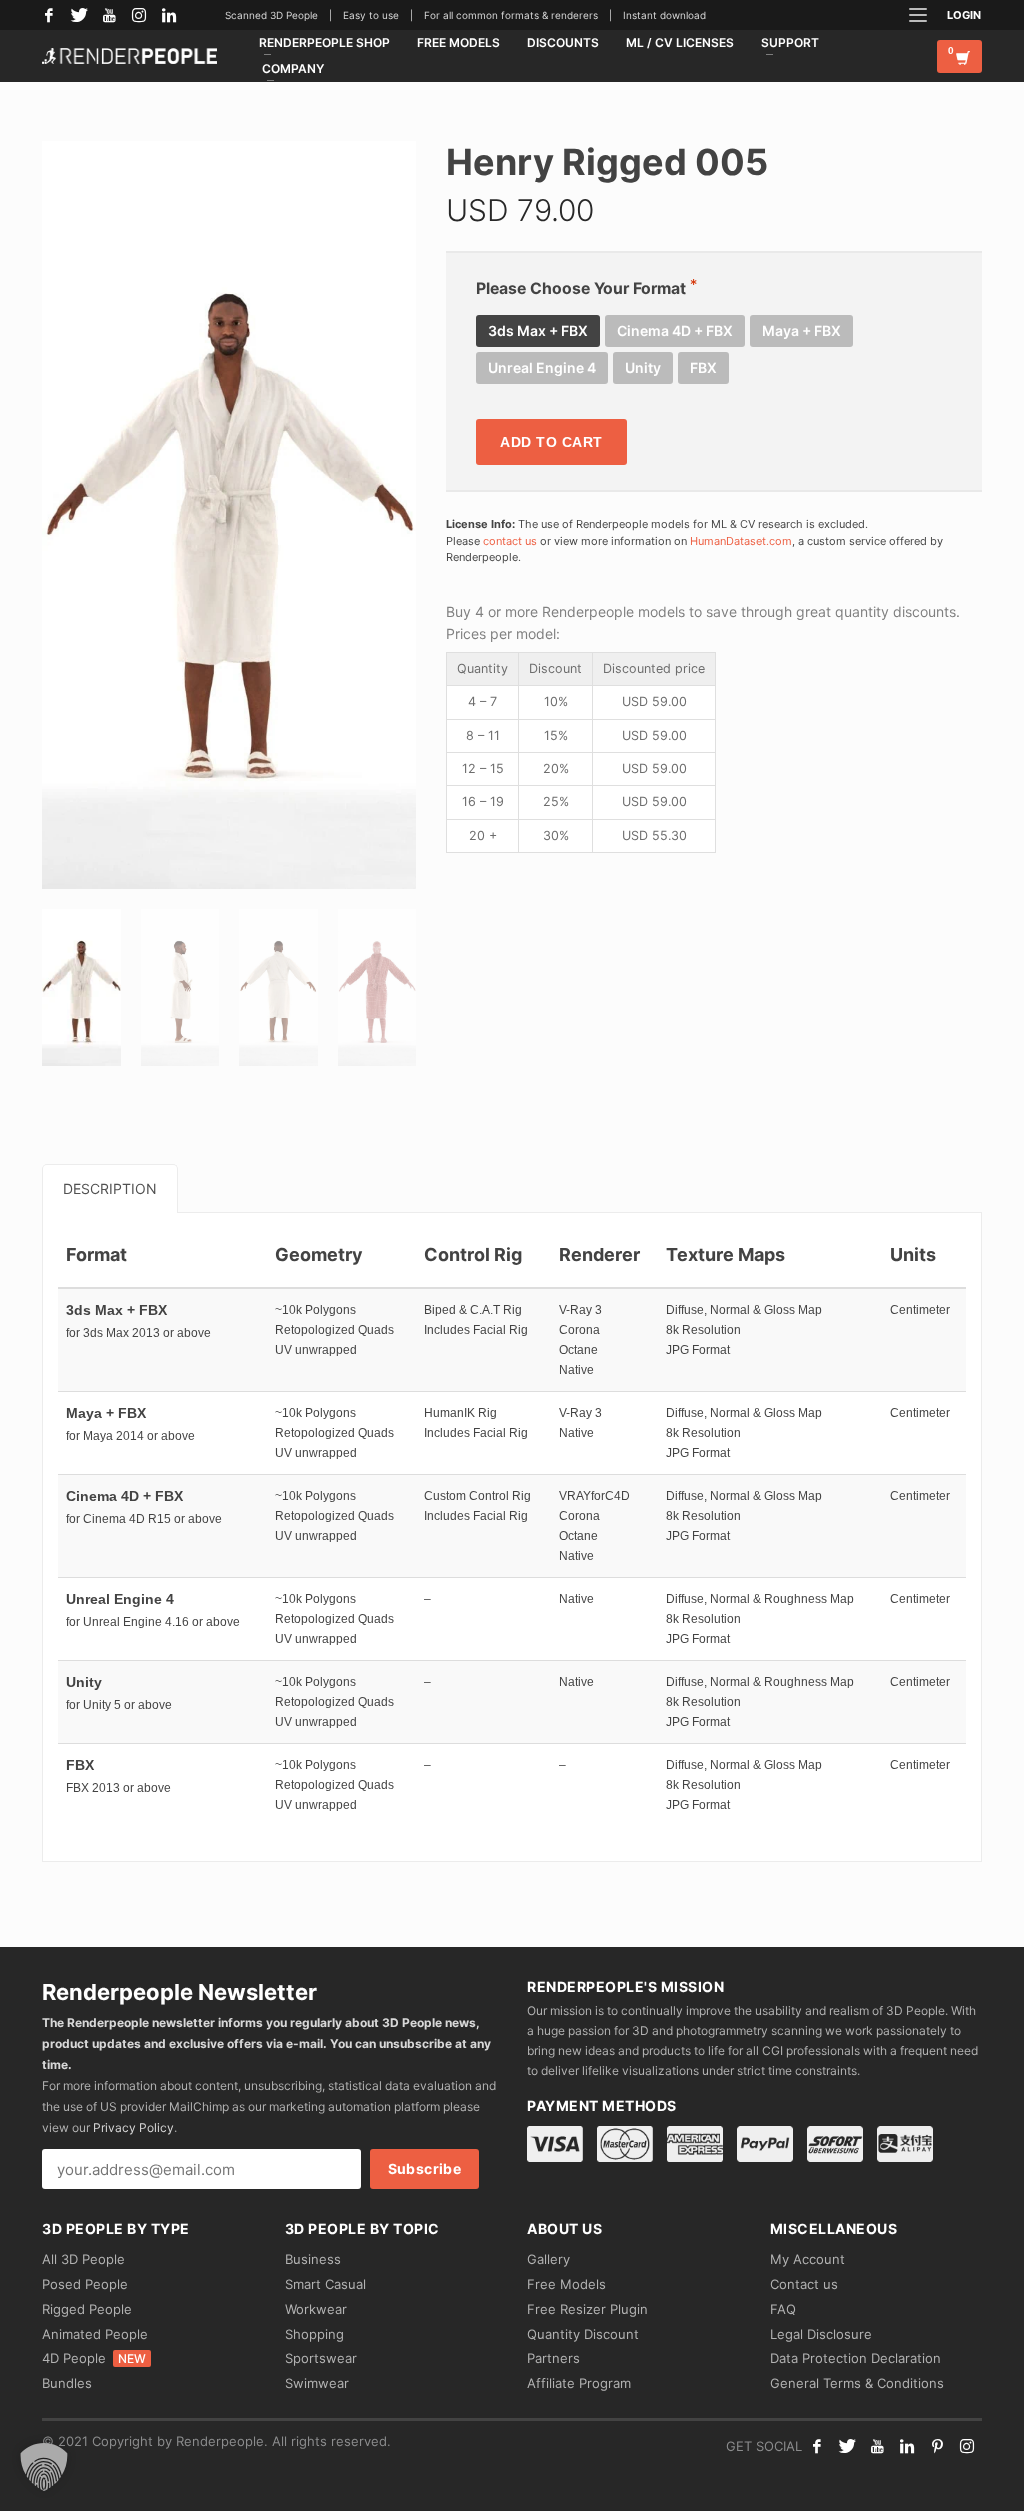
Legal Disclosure (821, 2334)
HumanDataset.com (741, 541)
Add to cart (551, 442)
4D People (94, 2358)
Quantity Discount (583, 2334)
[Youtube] (877, 2446)
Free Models (566, 2284)
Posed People (85, 2284)
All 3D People (83, 2259)
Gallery (548, 2259)
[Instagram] (139, 15)
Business (313, 2259)
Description (110, 1188)
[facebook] (817, 2446)
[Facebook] (49, 15)
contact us (510, 541)
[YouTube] (109, 15)
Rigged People (87, 2309)
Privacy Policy (133, 2127)
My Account (807, 2259)
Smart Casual (325, 2284)
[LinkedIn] (169, 15)
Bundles (67, 2383)
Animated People (95, 2334)
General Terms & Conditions (857, 2383)
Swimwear (317, 2383)
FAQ (783, 2309)
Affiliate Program (579, 2383)
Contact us (804, 2284)
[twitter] (847, 2446)
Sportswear (321, 2358)
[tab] (110, 1188)
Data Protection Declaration (855, 2358)
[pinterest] (937, 2446)
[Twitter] (79, 15)
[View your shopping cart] (959, 56)
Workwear (316, 2309)
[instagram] (967, 2446)
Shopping (314, 2334)
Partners (553, 2358)
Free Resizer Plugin (587, 2309)
